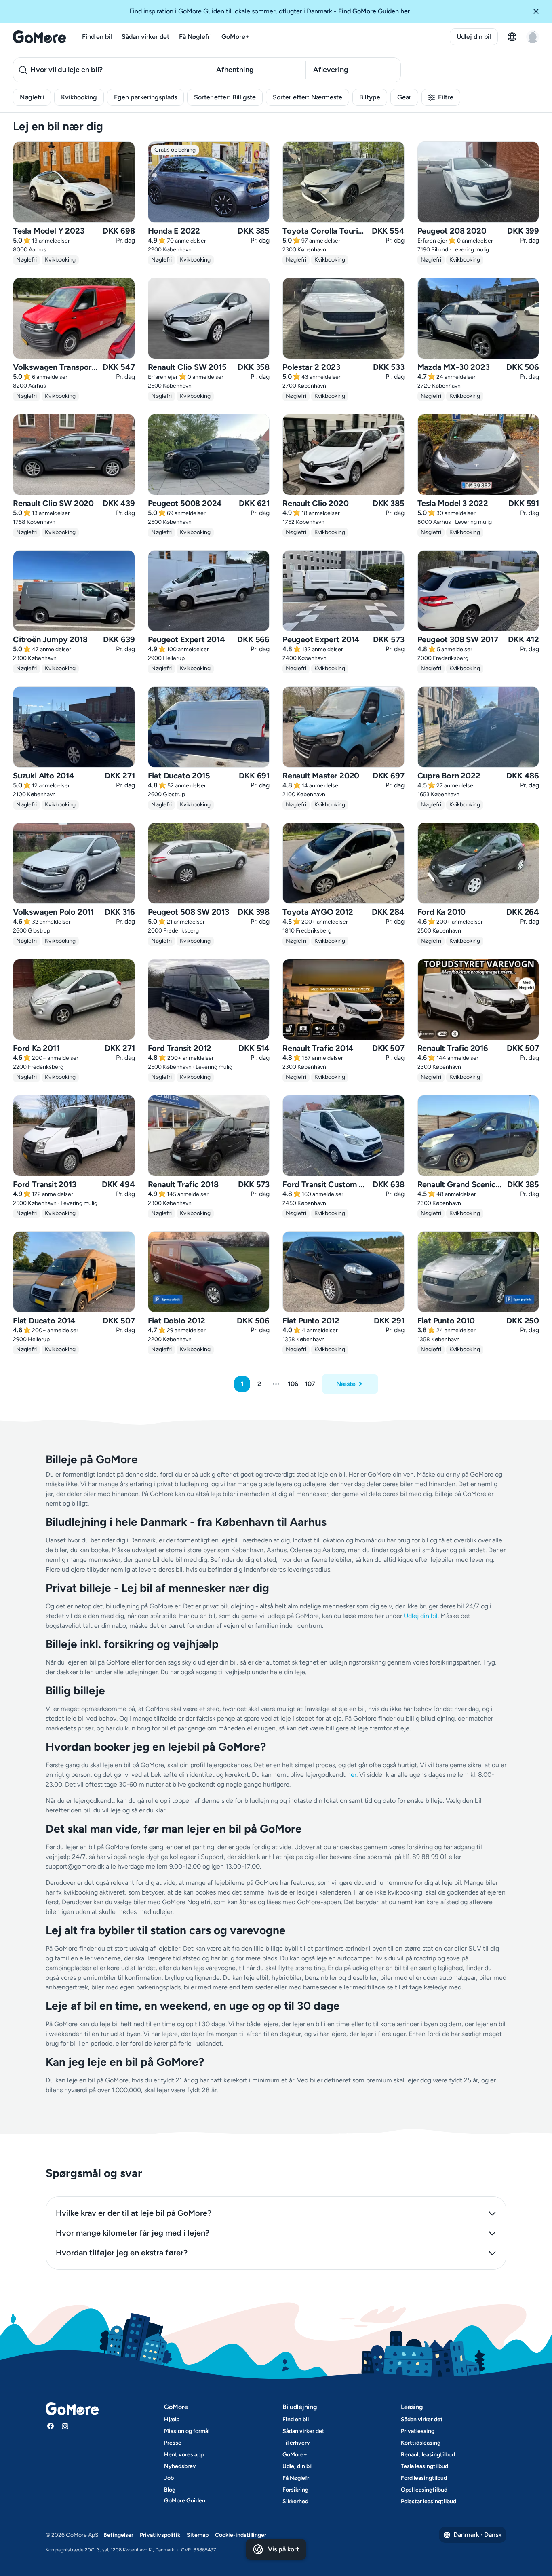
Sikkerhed (295, 2501)
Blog (170, 2490)
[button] (539, 11)
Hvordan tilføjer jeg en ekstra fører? (122, 2253)
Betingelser (118, 2535)
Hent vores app (184, 2455)
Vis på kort (283, 2549)
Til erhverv (296, 2443)
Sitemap (198, 2535)
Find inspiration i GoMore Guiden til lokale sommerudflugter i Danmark (270, 11)
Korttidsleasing (421, 2443)
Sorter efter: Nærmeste (308, 97)
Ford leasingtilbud (424, 2478)
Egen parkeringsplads (145, 97)
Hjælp (172, 2419)
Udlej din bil (474, 37)
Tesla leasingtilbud (425, 2466)
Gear (404, 97)
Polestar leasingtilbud (429, 2501)
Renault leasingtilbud (428, 2455)
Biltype (370, 97)
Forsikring (295, 2490)
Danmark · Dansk (477, 2535)
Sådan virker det (145, 37)
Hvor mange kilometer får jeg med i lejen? (133, 2233)
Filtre (446, 97)
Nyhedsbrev (180, 2466)
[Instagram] (65, 2426)
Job (169, 2478)
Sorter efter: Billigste (225, 97)
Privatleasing (418, 2431)
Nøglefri (32, 97)
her (352, 1775)
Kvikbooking (79, 97)
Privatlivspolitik (160, 2535)
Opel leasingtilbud (424, 2490)
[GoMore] (39, 37)
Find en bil (97, 37)
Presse (173, 2443)
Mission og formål (187, 2431)
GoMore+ (235, 37)
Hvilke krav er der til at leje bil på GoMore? (134, 2213)
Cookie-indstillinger (241, 2535)
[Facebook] (51, 2426)
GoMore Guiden (185, 2501)
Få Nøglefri (195, 37)
